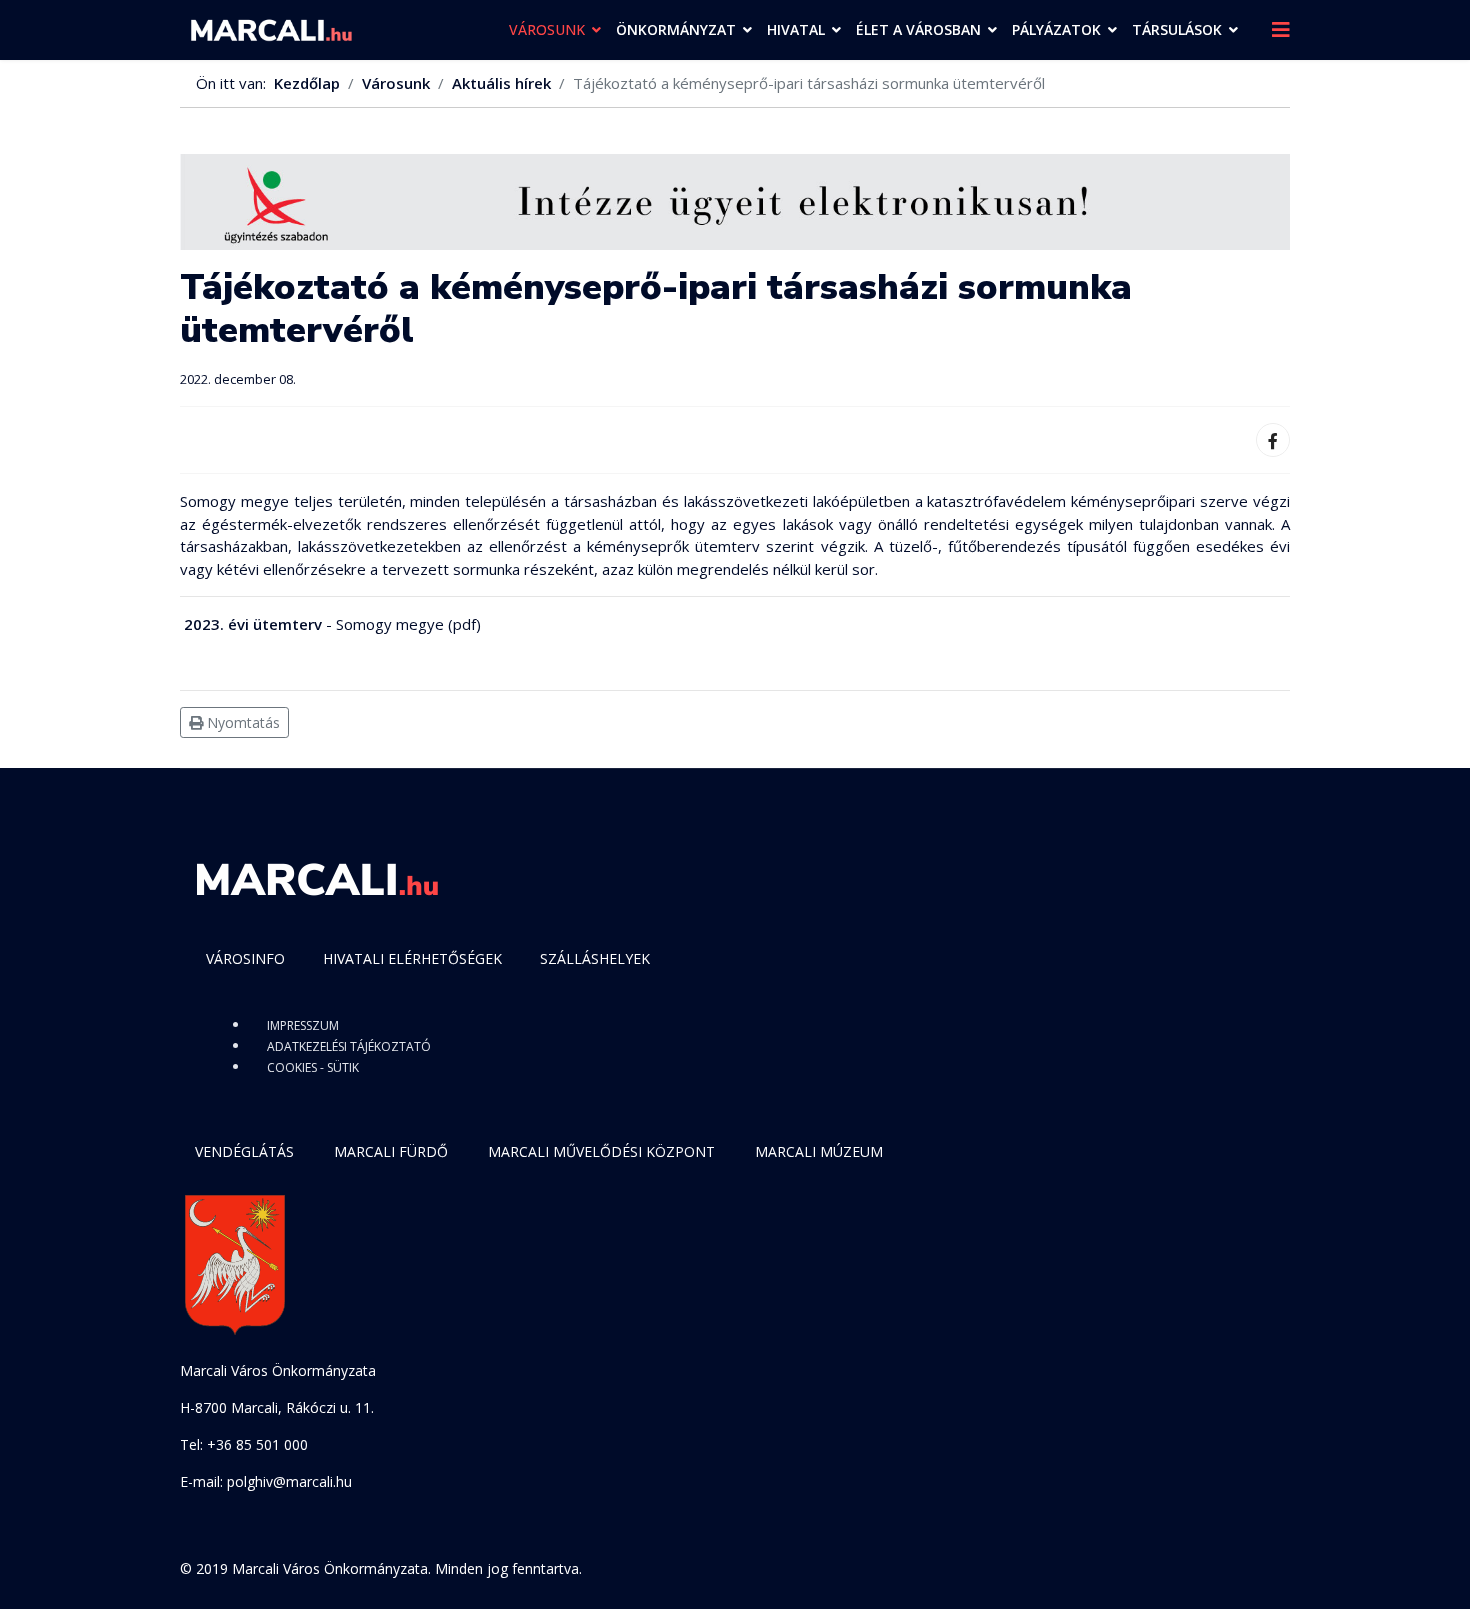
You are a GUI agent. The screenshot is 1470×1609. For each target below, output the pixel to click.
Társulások (1177, 29)
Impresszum (303, 1025)
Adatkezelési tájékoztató (349, 1046)
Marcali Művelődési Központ (601, 1151)
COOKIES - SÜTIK (313, 1067)
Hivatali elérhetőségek (412, 958)
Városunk (547, 29)
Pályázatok (1056, 29)
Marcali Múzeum (819, 1151)
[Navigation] (1281, 30)
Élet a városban (918, 29)
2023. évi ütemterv (253, 624)
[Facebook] (1273, 440)
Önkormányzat (676, 29)
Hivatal (796, 29)
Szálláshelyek (595, 958)
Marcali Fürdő (391, 1151)
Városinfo (245, 958)
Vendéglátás (244, 1151)
